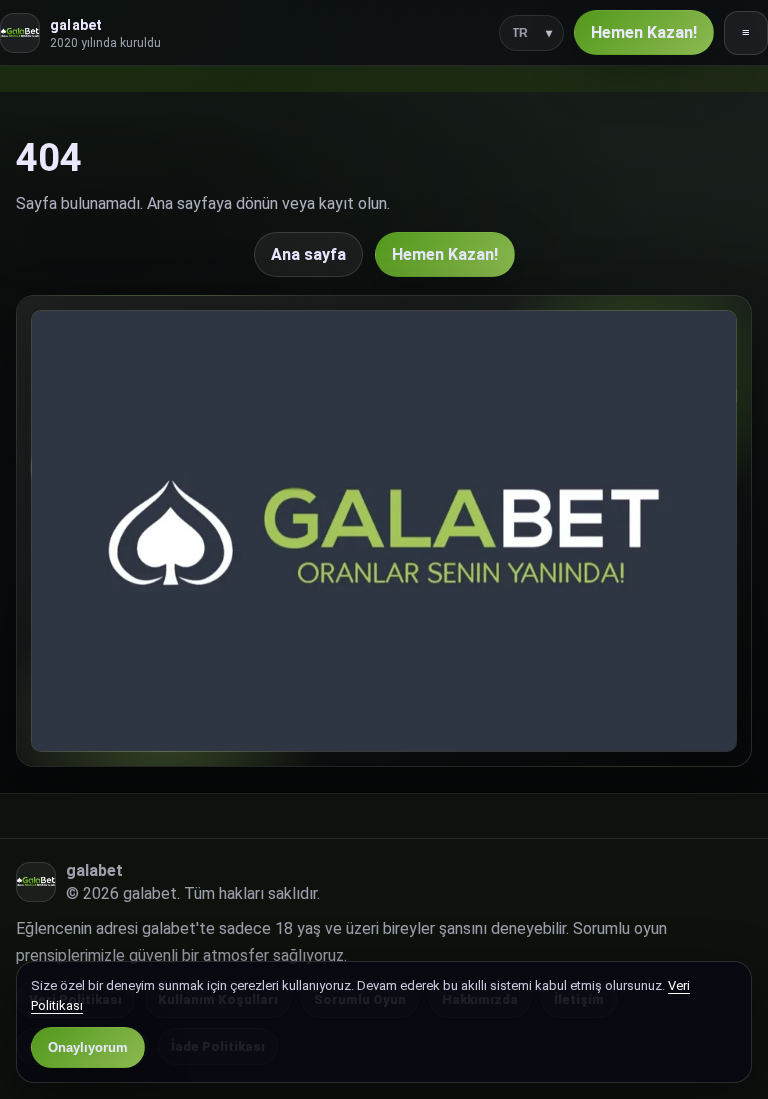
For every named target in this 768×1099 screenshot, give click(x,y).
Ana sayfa (308, 254)
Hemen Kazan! (644, 32)
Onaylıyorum (88, 1047)
